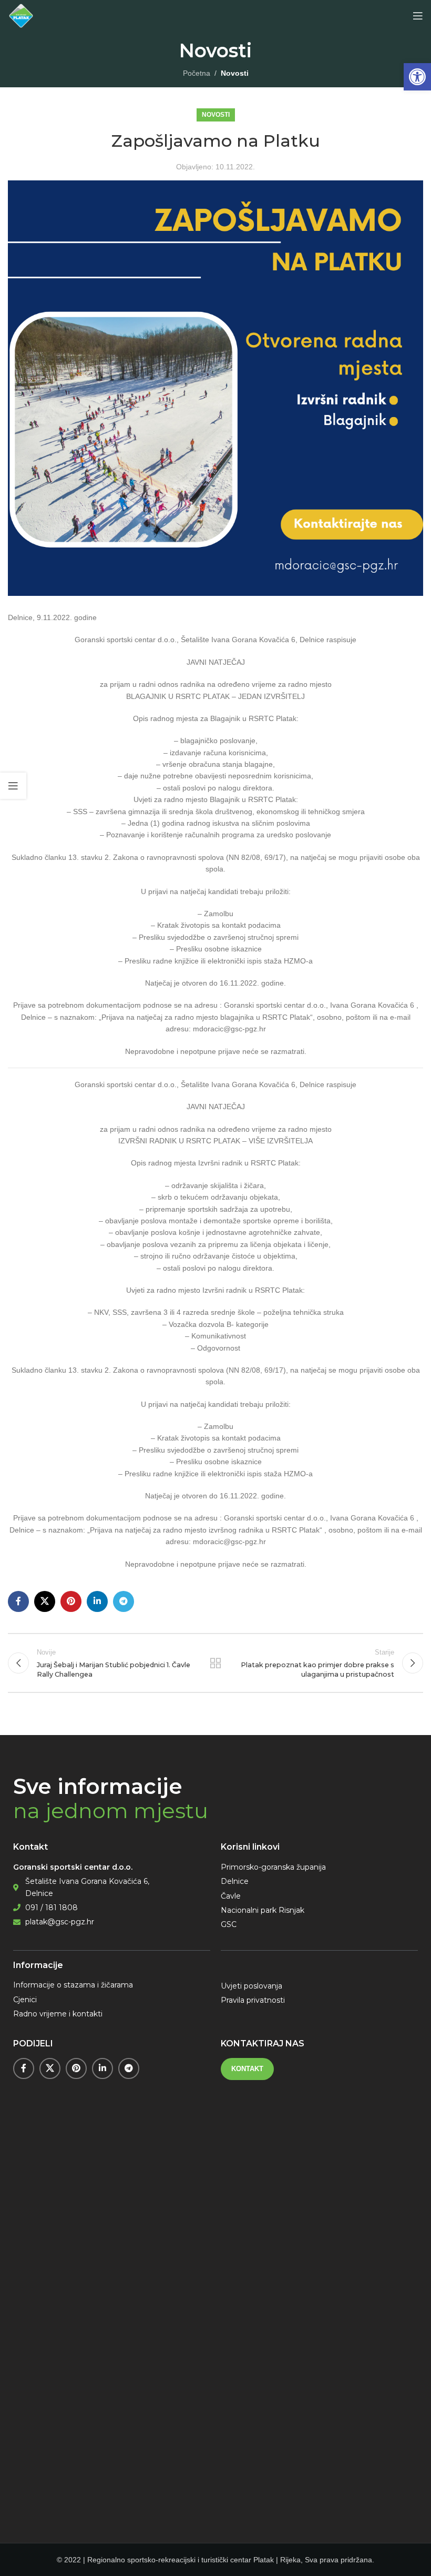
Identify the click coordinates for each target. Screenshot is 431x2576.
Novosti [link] (235, 73)
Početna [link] (197, 73)
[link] (417, 77)
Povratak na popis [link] (215, 1663)
